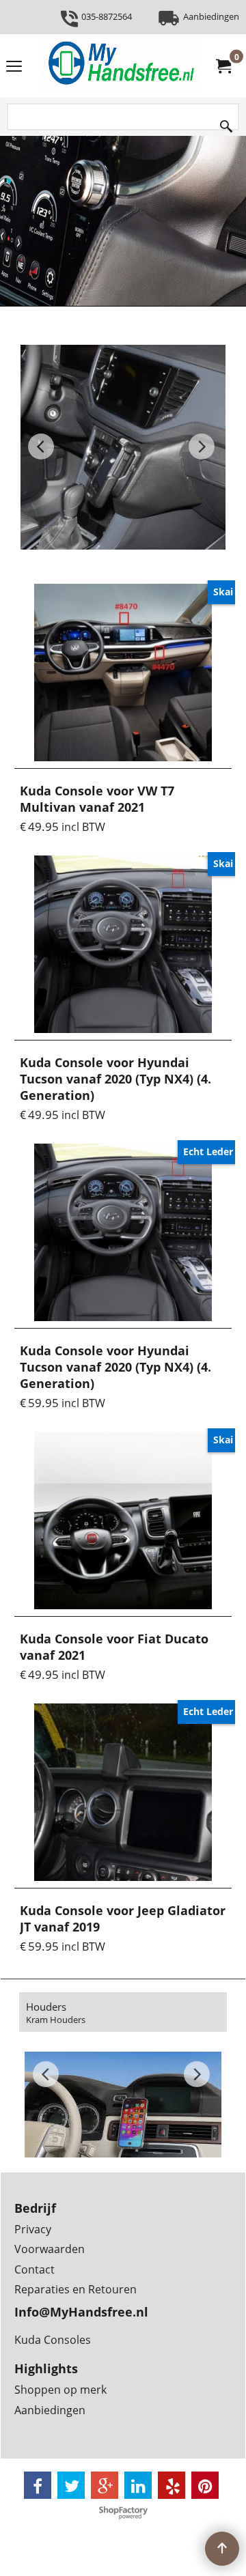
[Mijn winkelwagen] (223, 66)
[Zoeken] (226, 123)
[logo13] (120, 66)
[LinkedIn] (138, 2485)
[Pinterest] (205, 2485)
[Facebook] (38, 2485)
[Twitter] (71, 2485)
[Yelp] (172, 2485)
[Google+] (105, 2485)
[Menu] (14, 67)
